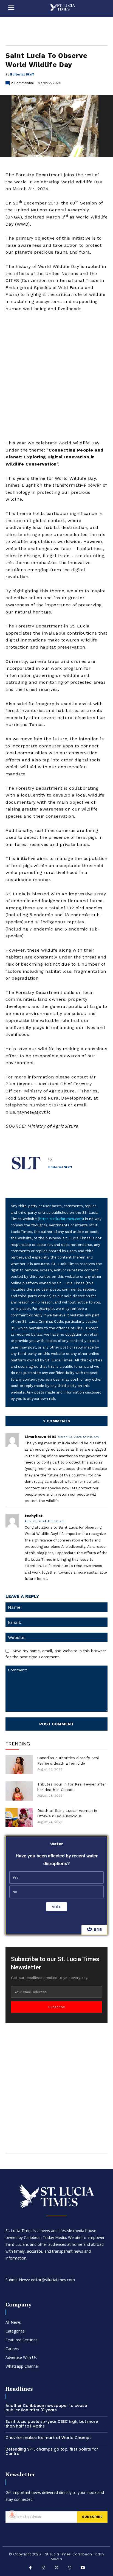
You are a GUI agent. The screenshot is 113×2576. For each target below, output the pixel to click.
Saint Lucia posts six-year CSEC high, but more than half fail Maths (52, 2424)
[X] (56, 2568)
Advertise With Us (21, 2357)
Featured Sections (22, 2340)
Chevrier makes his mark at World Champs (49, 2438)
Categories (15, 2331)
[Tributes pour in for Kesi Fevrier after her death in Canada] (19, 1791)
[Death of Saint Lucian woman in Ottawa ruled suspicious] (19, 1817)
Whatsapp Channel (22, 2366)
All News (13, 2322)
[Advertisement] (56, 376)
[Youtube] (83, 2568)
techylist (34, 1516)
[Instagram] (44, 2568)
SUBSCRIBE (92, 2517)
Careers (12, 2349)
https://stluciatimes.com (61, 1219)
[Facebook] (30, 2568)
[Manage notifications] (12, 2515)
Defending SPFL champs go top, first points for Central (52, 2452)
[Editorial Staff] (27, 1163)
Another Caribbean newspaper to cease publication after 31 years (46, 2408)
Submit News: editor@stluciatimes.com (40, 2280)
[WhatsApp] (70, 2568)
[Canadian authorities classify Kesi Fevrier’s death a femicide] (19, 1765)
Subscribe (57, 2007)
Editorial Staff (22, 74)
